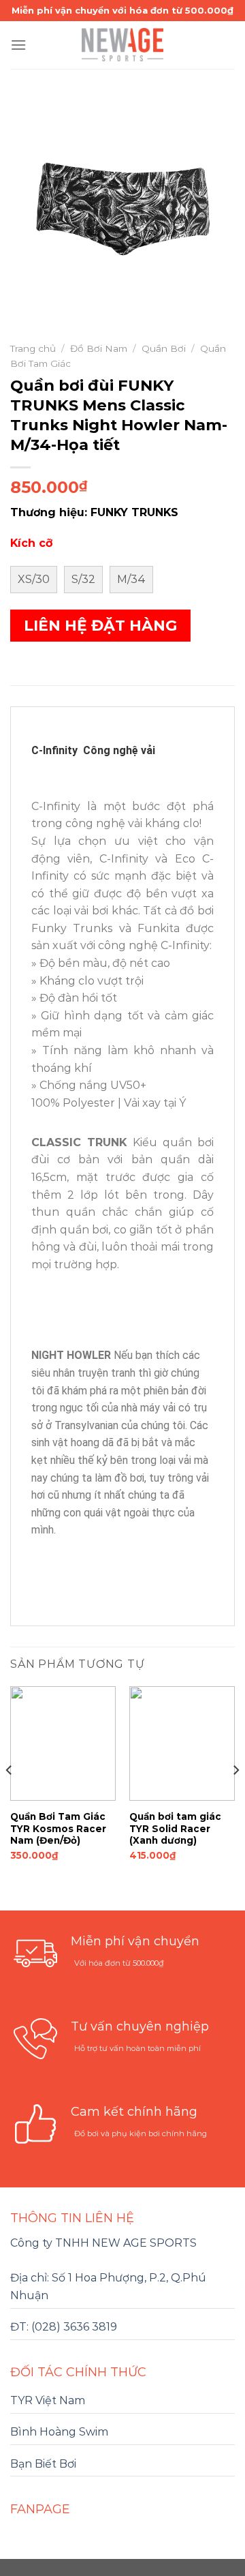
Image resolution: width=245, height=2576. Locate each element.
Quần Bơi (164, 348)
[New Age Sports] (122, 45)
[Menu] (18, 45)
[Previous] (10, 1797)
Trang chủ (33, 348)
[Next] (235, 1797)
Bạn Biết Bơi (43, 2464)
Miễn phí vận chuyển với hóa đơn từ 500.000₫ (122, 10)
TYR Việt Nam (48, 2400)
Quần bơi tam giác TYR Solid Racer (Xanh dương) (175, 1828)
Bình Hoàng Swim (59, 2432)
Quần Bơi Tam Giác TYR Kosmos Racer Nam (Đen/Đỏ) (58, 1828)
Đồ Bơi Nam (99, 348)
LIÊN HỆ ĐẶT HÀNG (100, 626)
